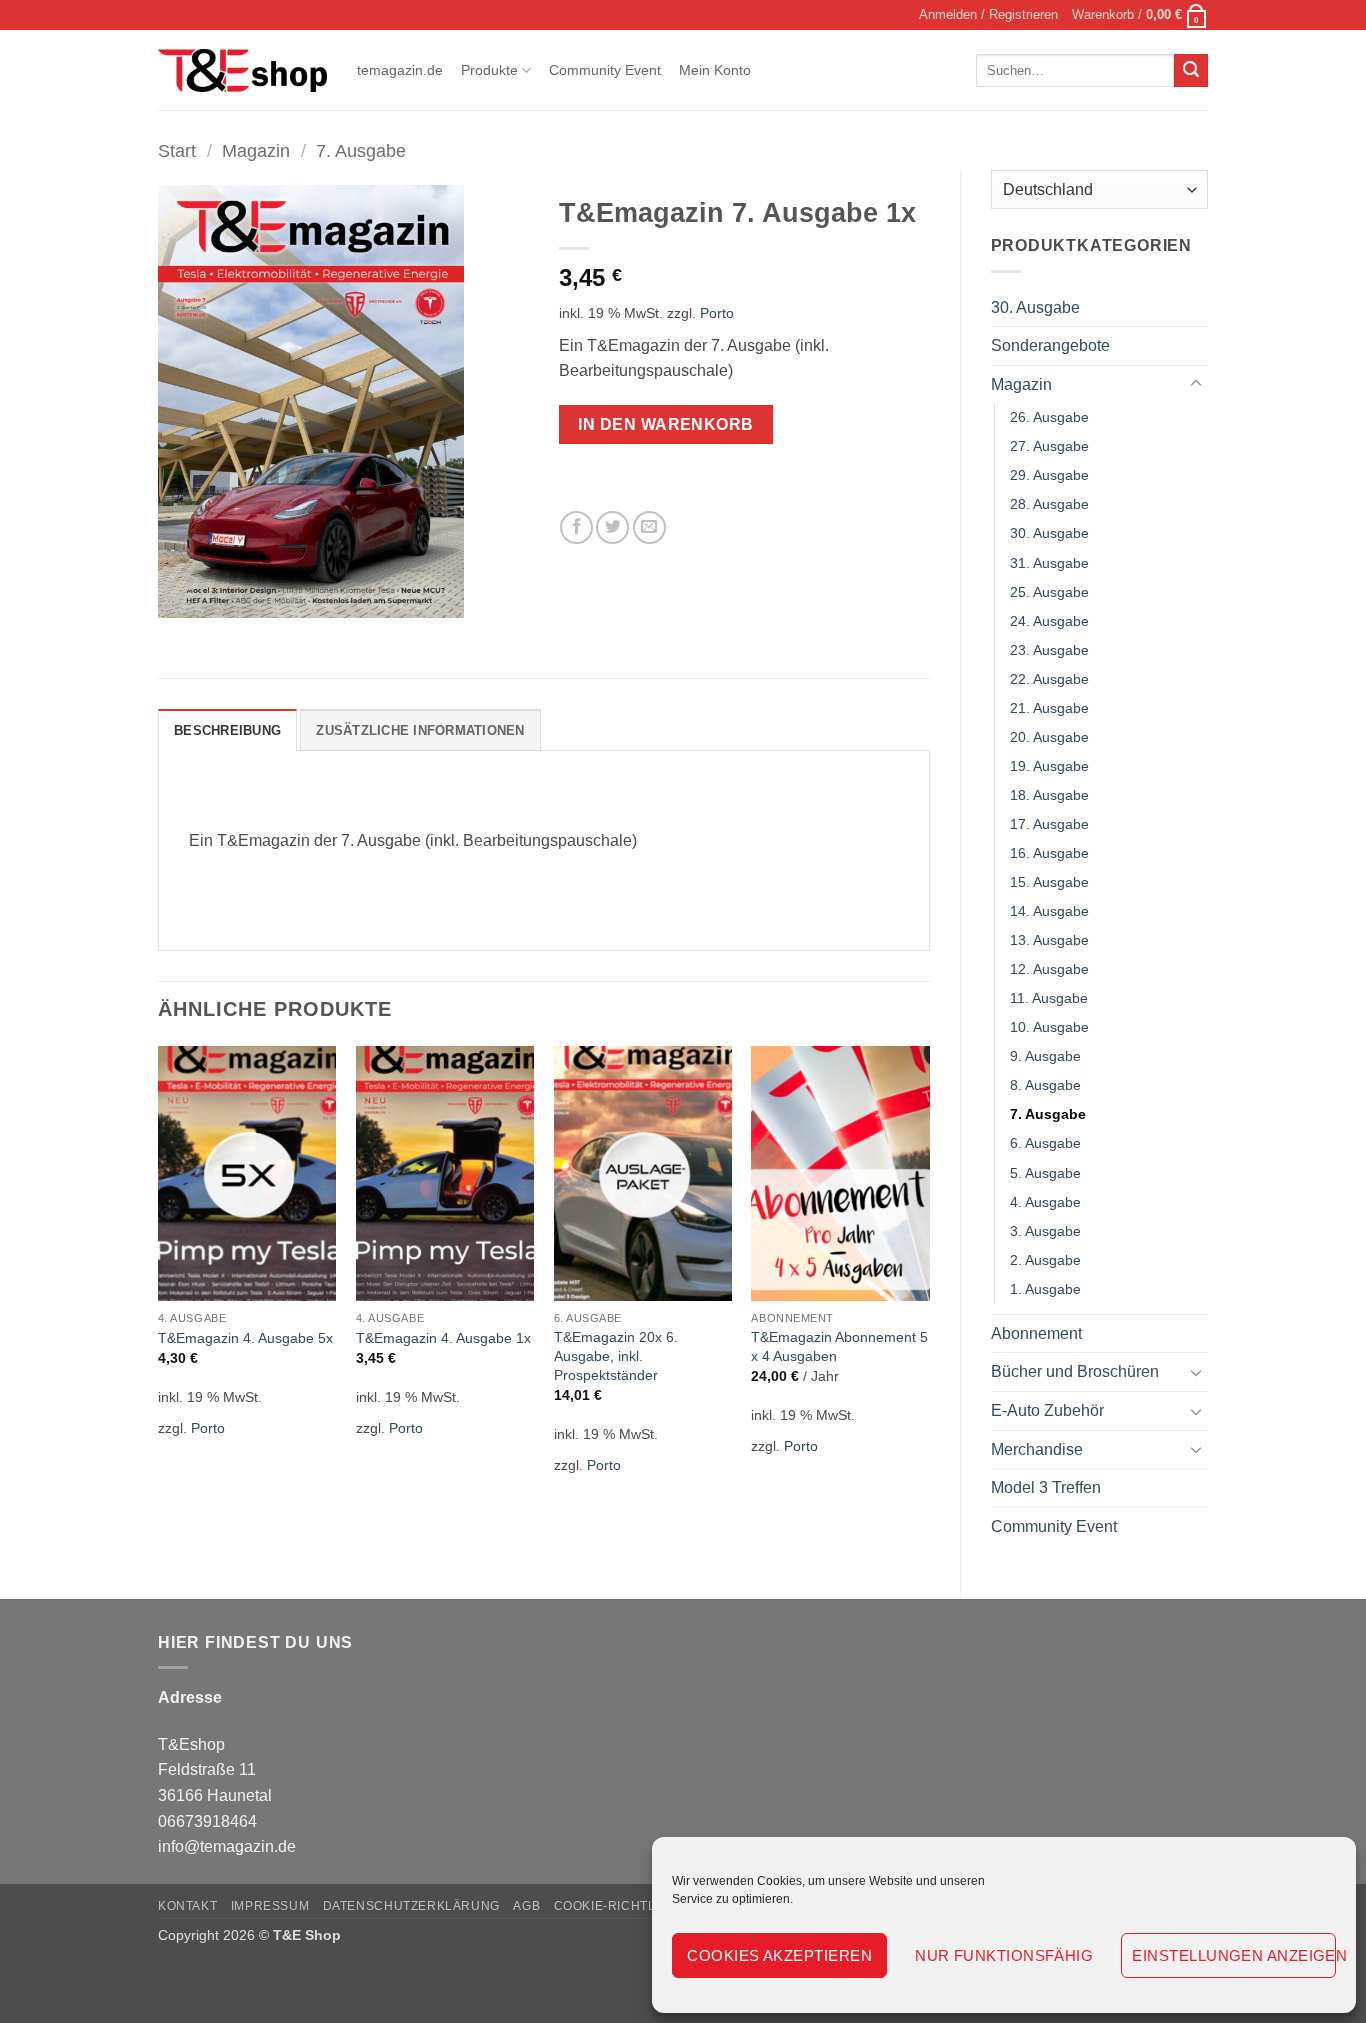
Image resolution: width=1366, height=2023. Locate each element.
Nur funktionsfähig (1004, 1955)
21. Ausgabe (1049, 708)
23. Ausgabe (1049, 650)
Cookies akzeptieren (779, 1955)
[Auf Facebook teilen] (576, 527)
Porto (717, 313)
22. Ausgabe (1049, 679)
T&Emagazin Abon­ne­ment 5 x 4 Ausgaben (839, 1346)
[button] (988, 15)
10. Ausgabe (1049, 1027)
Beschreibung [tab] (227, 730)
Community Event (605, 70)
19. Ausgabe (1049, 766)
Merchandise (1037, 1449)
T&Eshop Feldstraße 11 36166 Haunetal (215, 1770)
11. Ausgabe (1049, 998)
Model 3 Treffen (1046, 1487)
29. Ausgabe (1049, 475)
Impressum (270, 1906)
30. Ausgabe (1035, 307)
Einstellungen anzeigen (1234, 1955)
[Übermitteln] (1191, 71)
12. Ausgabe (1049, 969)
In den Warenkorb (665, 424)
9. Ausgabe (1045, 1056)
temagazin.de (400, 70)
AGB (526, 1906)
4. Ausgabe (1045, 1202)
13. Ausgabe (1049, 940)
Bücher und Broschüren (1075, 1371)
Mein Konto (715, 70)
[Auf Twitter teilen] (612, 527)
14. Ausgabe (1049, 911)
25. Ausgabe (1049, 592)
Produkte (489, 70)
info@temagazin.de (227, 1846)
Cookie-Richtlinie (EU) (633, 1906)
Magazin (256, 150)
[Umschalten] (1196, 384)
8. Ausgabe (1045, 1085)
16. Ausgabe (1049, 853)
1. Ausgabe (1045, 1289)
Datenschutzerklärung (411, 1906)
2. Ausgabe (1045, 1260)
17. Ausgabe (1049, 824)
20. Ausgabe (1049, 737)
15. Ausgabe (1049, 882)
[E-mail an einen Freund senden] (649, 527)
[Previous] (159, 1273)
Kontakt (187, 1906)
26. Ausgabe (1049, 417)
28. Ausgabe (1049, 504)
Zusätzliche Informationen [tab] (420, 730)
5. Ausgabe (1045, 1173)
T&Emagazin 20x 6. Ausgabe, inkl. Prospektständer (616, 1355)
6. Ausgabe (1045, 1143)
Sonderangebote (1050, 345)
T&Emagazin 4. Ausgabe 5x (245, 1338)
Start (177, 150)
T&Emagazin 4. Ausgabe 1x (443, 1338)
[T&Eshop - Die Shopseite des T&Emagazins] (242, 71)
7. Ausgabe (361, 150)
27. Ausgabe (1049, 446)
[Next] (929, 1273)
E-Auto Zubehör (1047, 1410)
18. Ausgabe (1049, 795)
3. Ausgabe (1045, 1231)
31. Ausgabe (1049, 563)
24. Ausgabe (1049, 621)
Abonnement (1036, 1333)
